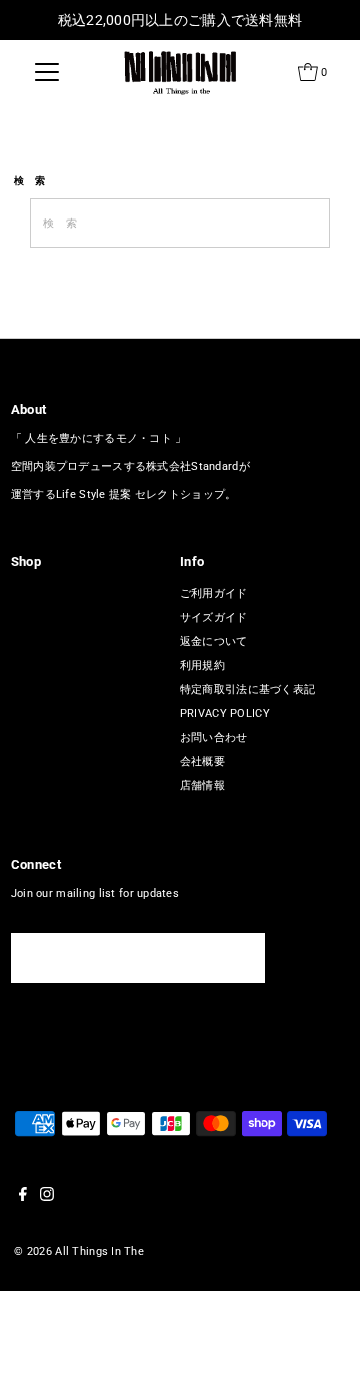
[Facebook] (23, 1198)
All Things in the (99, 1251)
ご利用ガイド (214, 593)
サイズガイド (214, 617)
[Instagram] (47, 1198)
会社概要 (202, 761)
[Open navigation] (47, 72)
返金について (214, 641)
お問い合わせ (214, 737)
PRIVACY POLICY (225, 713)
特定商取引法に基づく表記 (247, 689)
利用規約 (202, 665)
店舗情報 (202, 785)
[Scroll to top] (320, 1355)
